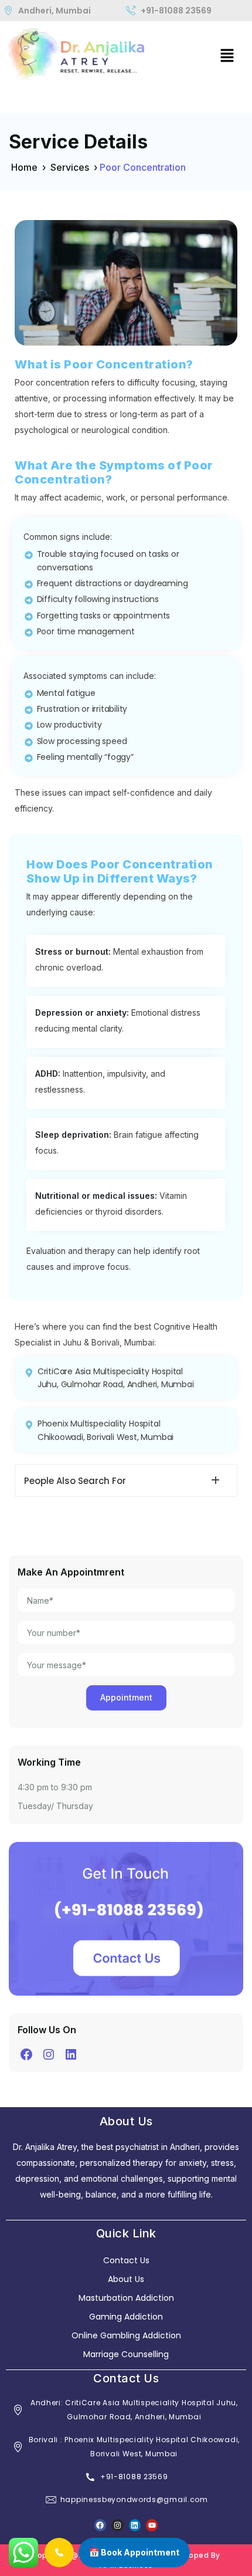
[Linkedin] (135, 2525)
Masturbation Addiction (126, 2298)
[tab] (126, 1480)
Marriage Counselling (126, 2354)
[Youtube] (152, 2525)
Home (24, 167)
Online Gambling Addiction (126, 2335)
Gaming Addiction (126, 2317)
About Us (126, 2279)
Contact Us (126, 2260)
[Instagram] (49, 2054)
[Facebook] (26, 2054)
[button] (227, 55)
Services (70, 167)
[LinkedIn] (71, 2054)
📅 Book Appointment (134, 2552)
